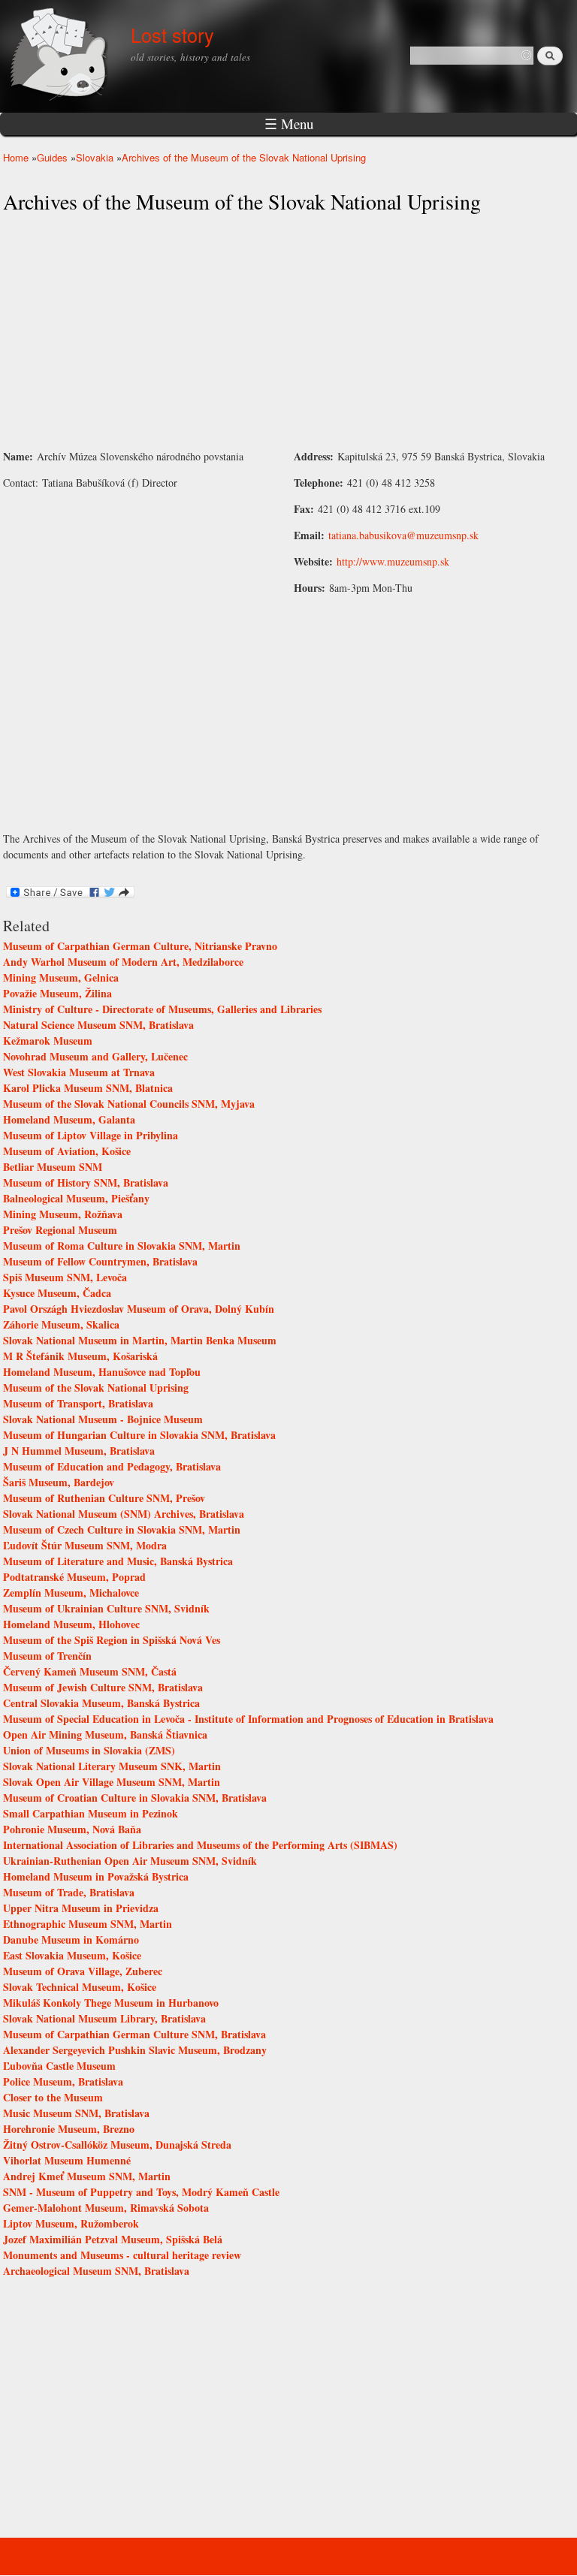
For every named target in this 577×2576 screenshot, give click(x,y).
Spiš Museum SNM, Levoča (65, 1277)
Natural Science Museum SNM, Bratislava (98, 1025)
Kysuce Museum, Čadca (57, 1293)
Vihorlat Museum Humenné (67, 2160)
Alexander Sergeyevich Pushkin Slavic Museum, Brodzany (135, 2050)
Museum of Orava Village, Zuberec (83, 1971)
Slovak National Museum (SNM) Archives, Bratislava (124, 1514)
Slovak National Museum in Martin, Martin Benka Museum (140, 1340)
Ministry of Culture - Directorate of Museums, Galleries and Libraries (162, 1009)
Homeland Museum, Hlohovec (71, 1624)
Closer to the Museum (53, 2097)
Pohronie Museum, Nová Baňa (72, 1829)
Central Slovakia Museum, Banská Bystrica (101, 1703)
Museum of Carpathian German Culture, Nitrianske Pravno (140, 946)
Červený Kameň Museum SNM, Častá (90, 1671)
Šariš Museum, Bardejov (59, 1482)
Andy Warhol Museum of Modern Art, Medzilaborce (123, 962)
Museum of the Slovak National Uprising (96, 1388)
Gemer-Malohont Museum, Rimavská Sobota (106, 2208)
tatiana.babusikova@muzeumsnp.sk (403, 535)
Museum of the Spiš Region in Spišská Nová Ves (112, 1640)
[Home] (61, 56)
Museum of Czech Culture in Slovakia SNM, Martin (122, 1529)
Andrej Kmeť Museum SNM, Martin (87, 2176)
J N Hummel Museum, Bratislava (79, 1451)
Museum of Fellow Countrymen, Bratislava (100, 1261)
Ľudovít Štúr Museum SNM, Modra (85, 1545)
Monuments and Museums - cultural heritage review (122, 2255)
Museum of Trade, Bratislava (69, 1892)
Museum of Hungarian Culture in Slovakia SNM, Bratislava (139, 1435)
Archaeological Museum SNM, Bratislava (96, 2271)
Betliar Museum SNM (53, 1167)
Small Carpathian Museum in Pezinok (91, 1813)
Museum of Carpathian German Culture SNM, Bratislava (134, 2034)
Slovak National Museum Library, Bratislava (104, 2018)
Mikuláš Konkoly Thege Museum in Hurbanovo (111, 2003)
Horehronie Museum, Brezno (69, 2129)
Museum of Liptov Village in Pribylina (91, 1135)
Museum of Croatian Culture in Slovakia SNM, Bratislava (135, 1798)
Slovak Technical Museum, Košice (80, 1987)
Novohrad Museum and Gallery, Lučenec (95, 1056)
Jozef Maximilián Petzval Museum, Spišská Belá (113, 2239)
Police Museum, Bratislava (63, 2081)
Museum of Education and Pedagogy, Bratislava (112, 1466)
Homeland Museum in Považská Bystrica (96, 1876)
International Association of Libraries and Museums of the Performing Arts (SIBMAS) (200, 1845)
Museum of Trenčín (47, 1656)
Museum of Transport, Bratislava (78, 1403)
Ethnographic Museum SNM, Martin (88, 1924)
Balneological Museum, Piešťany (76, 1198)
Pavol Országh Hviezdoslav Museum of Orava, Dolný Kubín (139, 1309)
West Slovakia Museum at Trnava (79, 1072)
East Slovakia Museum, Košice (72, 1955)
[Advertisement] (288, 332)
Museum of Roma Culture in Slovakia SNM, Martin (122, 1246)
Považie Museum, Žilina (57, 993)
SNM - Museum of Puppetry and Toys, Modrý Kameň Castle (141, 2192)
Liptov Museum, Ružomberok (71, 2223)
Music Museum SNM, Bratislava (76, 2113)
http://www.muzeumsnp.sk (393, 561)
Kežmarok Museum (48, 1041)
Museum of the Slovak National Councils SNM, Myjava (129, 1104)
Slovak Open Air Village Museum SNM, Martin (112, 1782)
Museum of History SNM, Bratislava (86, 1182)
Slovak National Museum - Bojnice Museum (103, 1419)
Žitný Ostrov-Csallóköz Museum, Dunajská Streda (117, 2145)
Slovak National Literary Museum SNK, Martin (112, 1766)
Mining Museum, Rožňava (63, 1214)
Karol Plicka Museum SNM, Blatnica (88, 1088)
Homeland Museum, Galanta (69, 1119)
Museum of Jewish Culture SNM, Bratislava (103, 1687)
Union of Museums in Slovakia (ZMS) (89, 1750)
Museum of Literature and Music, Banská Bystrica (118, 1561)
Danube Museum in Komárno (71, 1940)
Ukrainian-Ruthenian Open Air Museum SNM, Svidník (130, 1861)
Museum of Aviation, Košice (67, 1151)
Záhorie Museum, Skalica (61, 1324)
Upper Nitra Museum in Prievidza (81, 1908)
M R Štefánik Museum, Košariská (80, 1356)
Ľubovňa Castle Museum (59, 2066)
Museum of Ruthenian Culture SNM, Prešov (104, 1498)
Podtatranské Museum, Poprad (74, 1577)
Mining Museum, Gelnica (61, 977)
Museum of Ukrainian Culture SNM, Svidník (106, 1608)
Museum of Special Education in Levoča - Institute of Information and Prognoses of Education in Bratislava (248, 1719)
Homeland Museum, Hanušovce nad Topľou (102, 1372)
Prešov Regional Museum (60, 1230)
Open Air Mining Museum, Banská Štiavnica (105, 1734)
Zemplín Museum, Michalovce (71, 1593)
